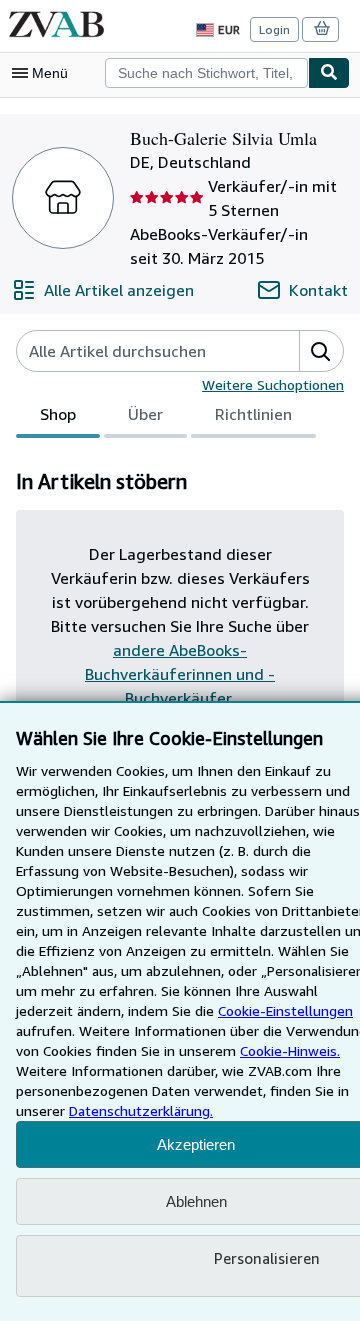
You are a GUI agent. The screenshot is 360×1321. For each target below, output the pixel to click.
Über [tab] (145, 414)
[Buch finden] (329, 73)
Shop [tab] (58, 414)
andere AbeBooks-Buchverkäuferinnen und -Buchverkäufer (180, 674)
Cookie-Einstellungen (285, 1010)
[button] (321, 351)
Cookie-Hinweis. (290, 1050)
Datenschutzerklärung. (141, 1110)
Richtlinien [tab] (253, 414)
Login (274, 29)
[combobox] (206, 73)
